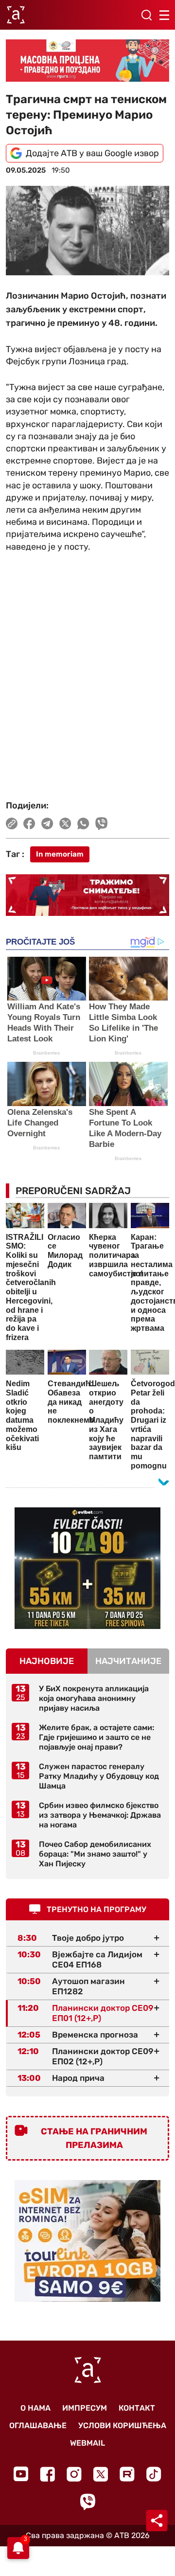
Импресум (85, 2408)
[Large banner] (87, 61)
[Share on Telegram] (47, 823)
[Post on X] (65, 823)
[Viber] (87, 2502)
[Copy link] (12, 823)
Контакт (137, 2408)
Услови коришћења (122, 2425)
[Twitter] (101, 2474)
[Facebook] (47, 2474)
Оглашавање (38, 2425)
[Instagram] (74, 2474)
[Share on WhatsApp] (83, 823)
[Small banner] (87, 1568)
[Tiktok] (154, 2474)
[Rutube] (127, 2474)
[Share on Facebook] (29, 823)
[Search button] (146, 15)
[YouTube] (21, 2474)
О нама (35, 2408)
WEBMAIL (87, 2443)
